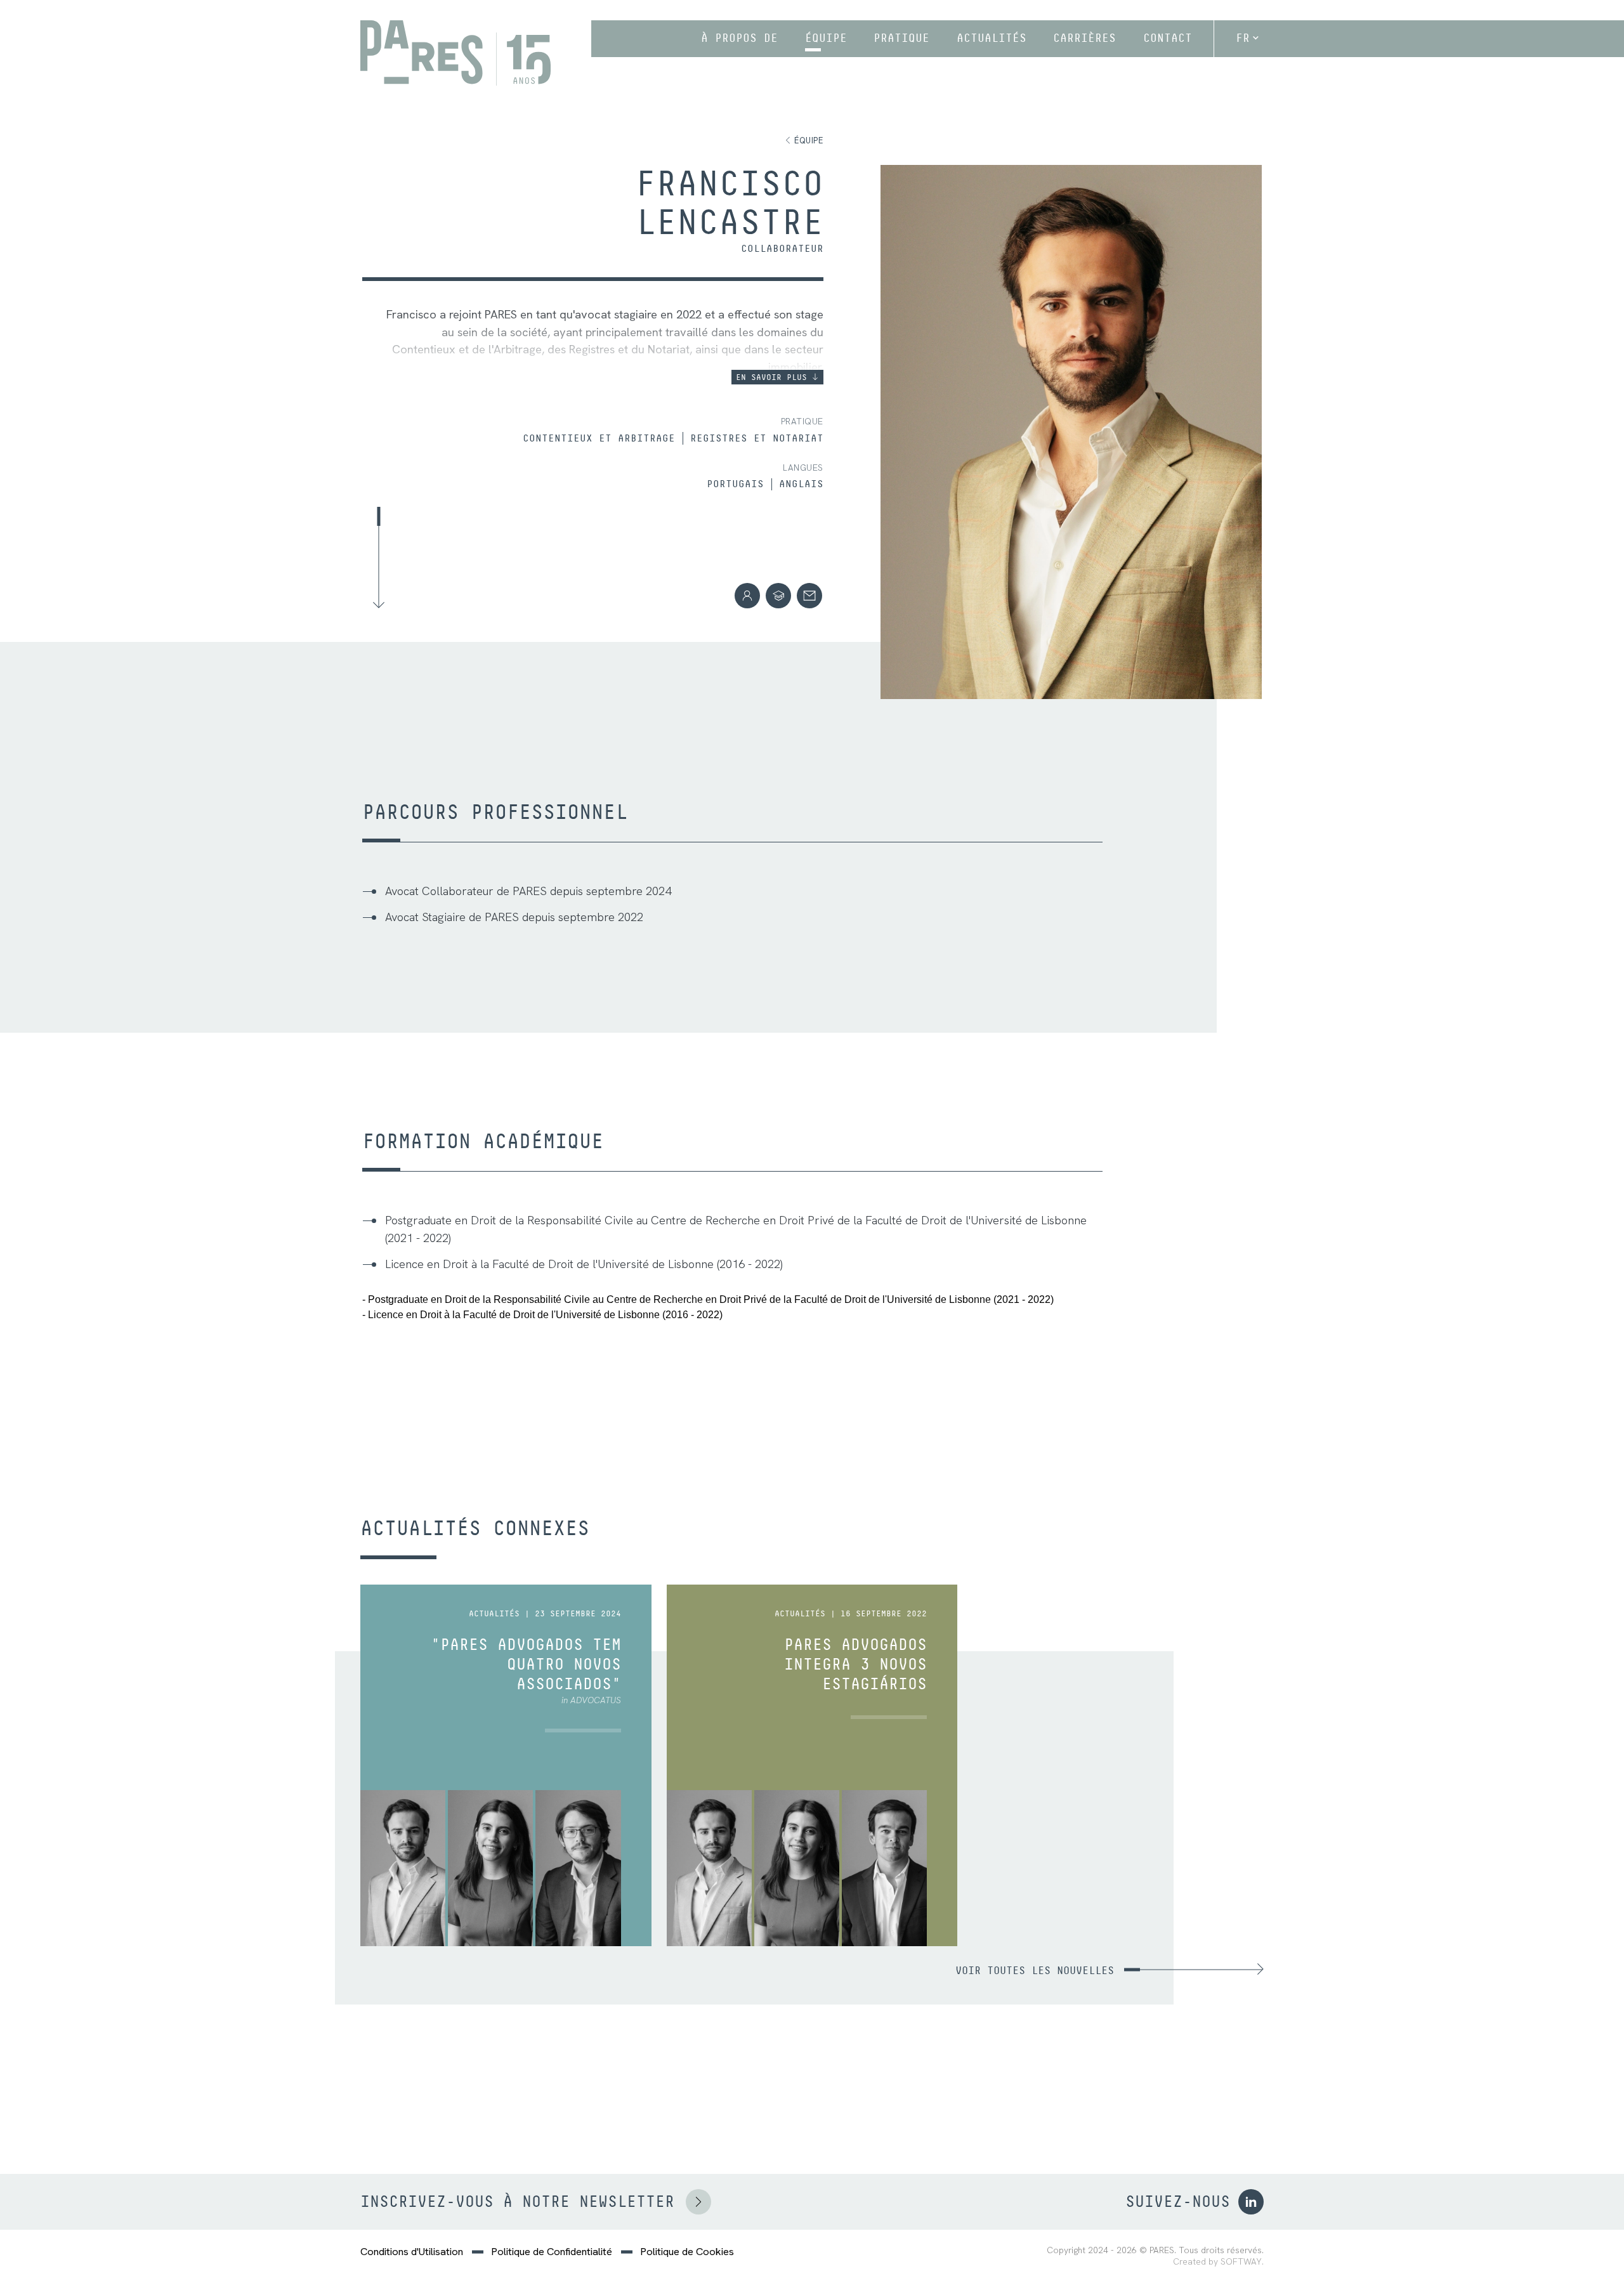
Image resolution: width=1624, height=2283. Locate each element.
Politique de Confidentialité (552, 2252)
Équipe (826, 38)
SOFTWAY (1241, 2262)
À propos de (739, 38)
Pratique (901, 38)
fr (1243, 38)
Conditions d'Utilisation (412, 2252)
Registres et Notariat (757, 438)
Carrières (1084, 38)
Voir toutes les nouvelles (1035, 1971)
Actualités (992, 38)
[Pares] (455, 53)
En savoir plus (774, 377)
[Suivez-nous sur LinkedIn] (1251, 2202)
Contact (1168, 38)
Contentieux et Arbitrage (599, 438)
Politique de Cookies (687, 2252)
